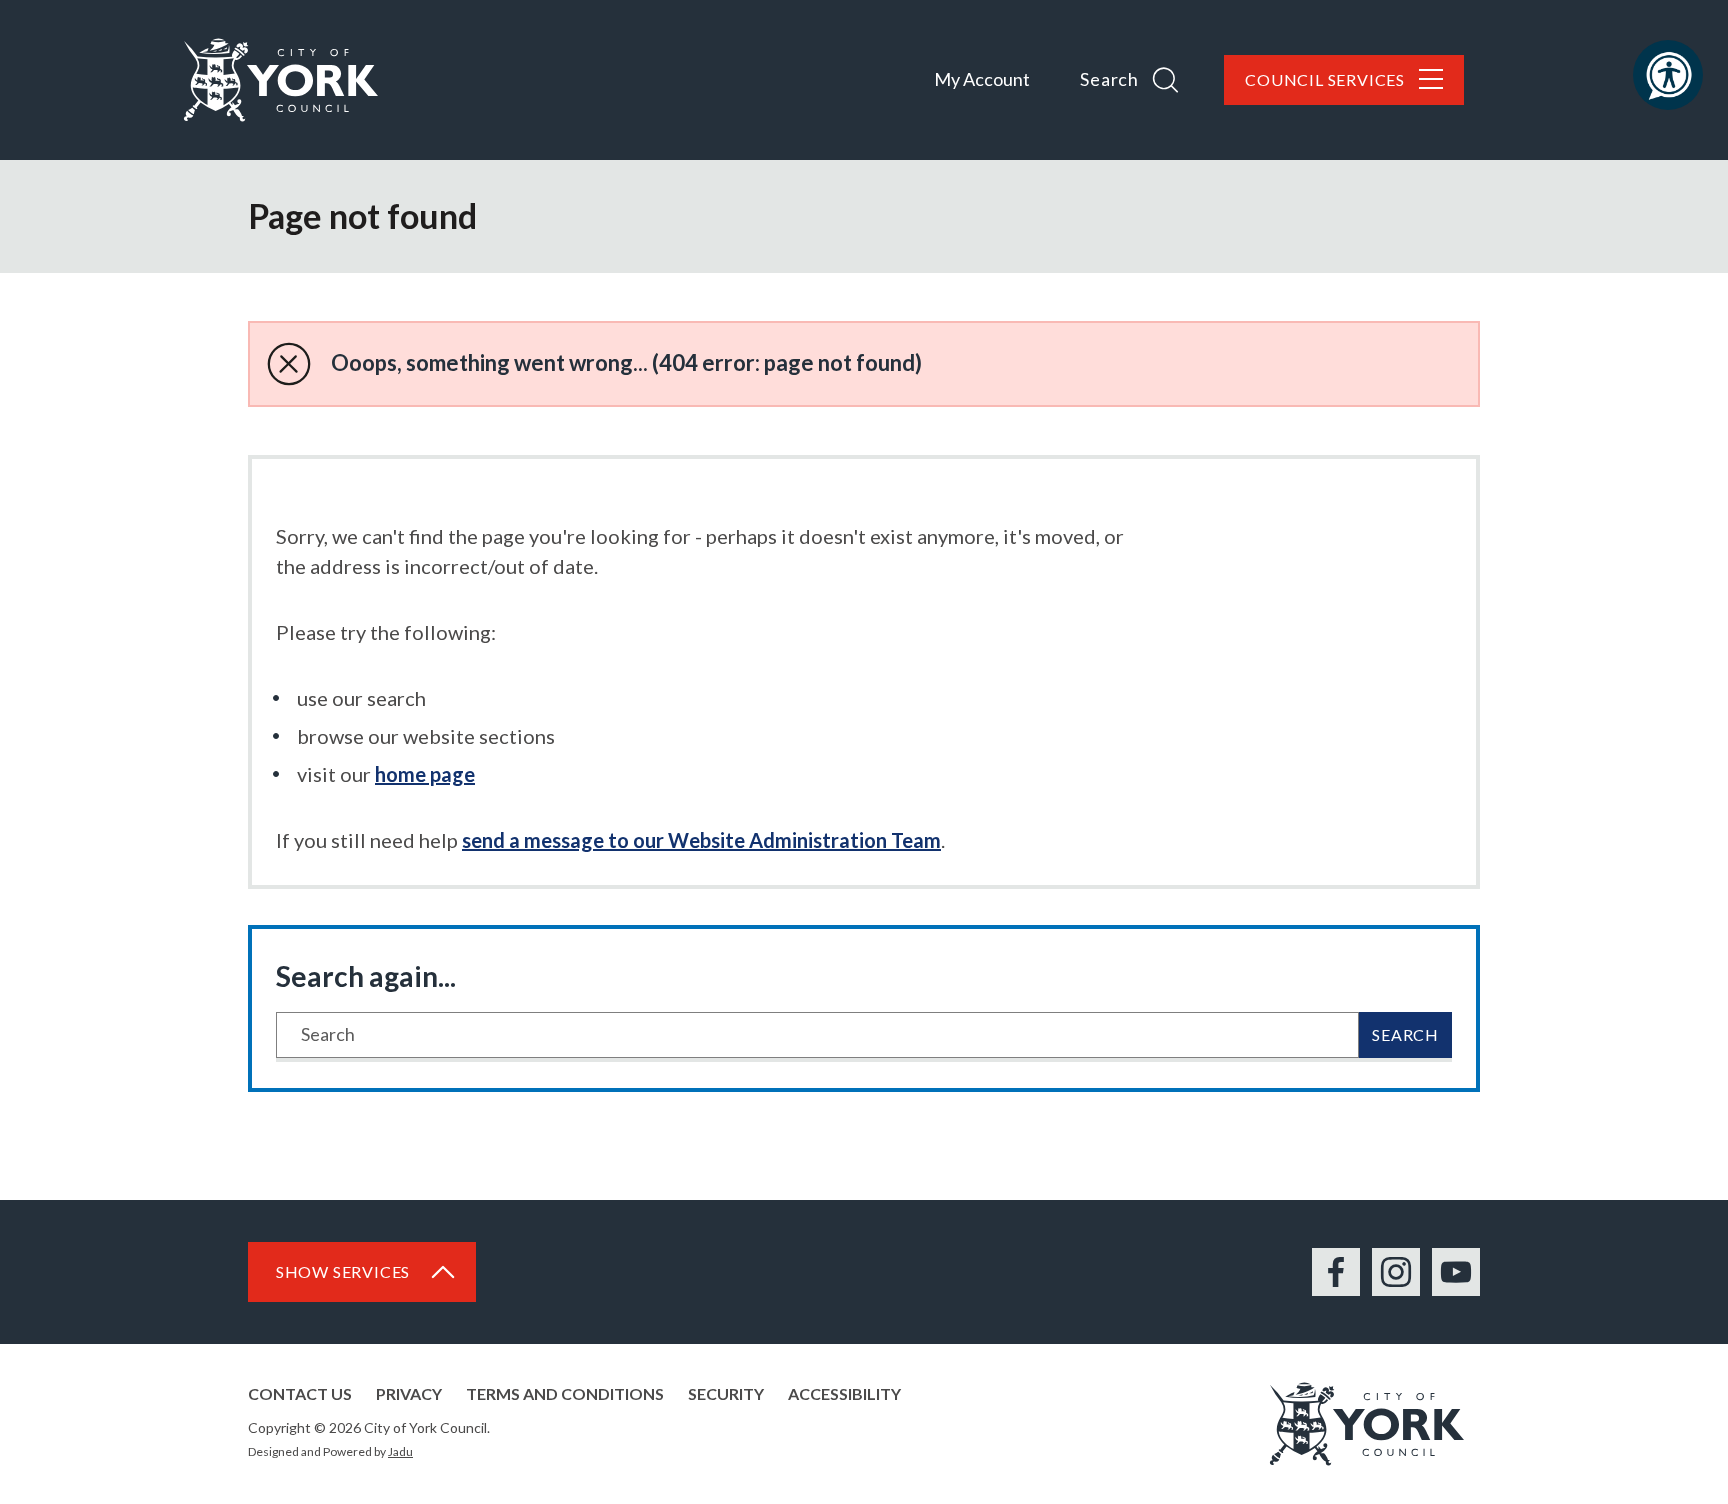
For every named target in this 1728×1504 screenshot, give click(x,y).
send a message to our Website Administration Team (701, 840)
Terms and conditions (565, 1393)
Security (726, 1393)
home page (425, 774)
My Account (982, 79)
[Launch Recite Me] (1668, 75)
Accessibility (844, 1393)
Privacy (409, 1393)
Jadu (400, 1451)
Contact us (300, 1393)
